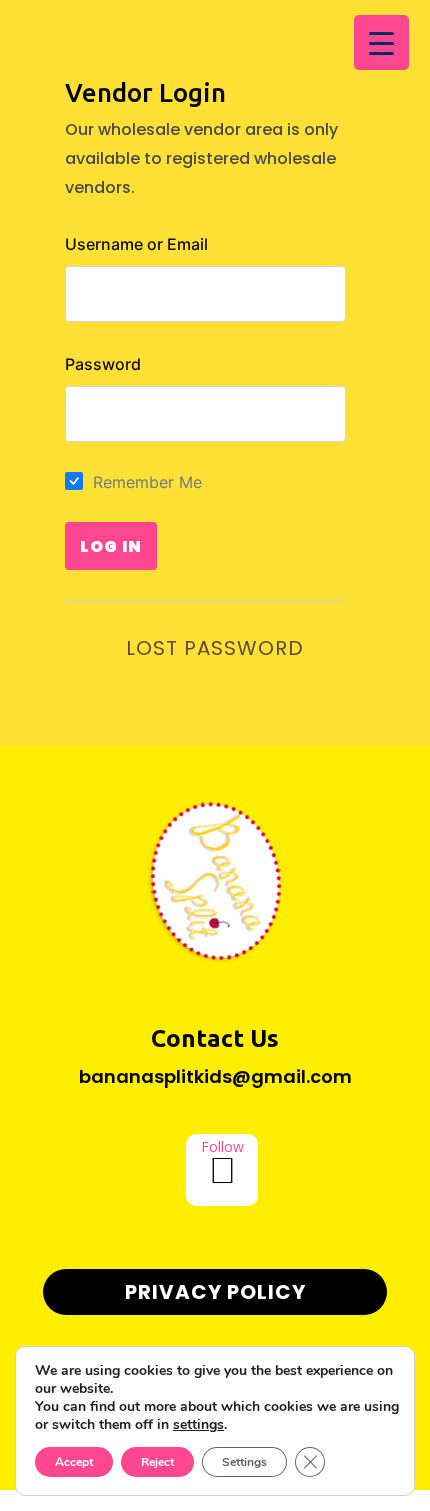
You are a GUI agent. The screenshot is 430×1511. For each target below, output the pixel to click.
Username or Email (136, 244)
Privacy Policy (215, 1292)
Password (103, 364)
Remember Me (147, 482)
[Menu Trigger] (381, 42)
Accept (74, 1462)
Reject (157, 1462)
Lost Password (215, 648)
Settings (244, 1462)
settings (198, 1425)
